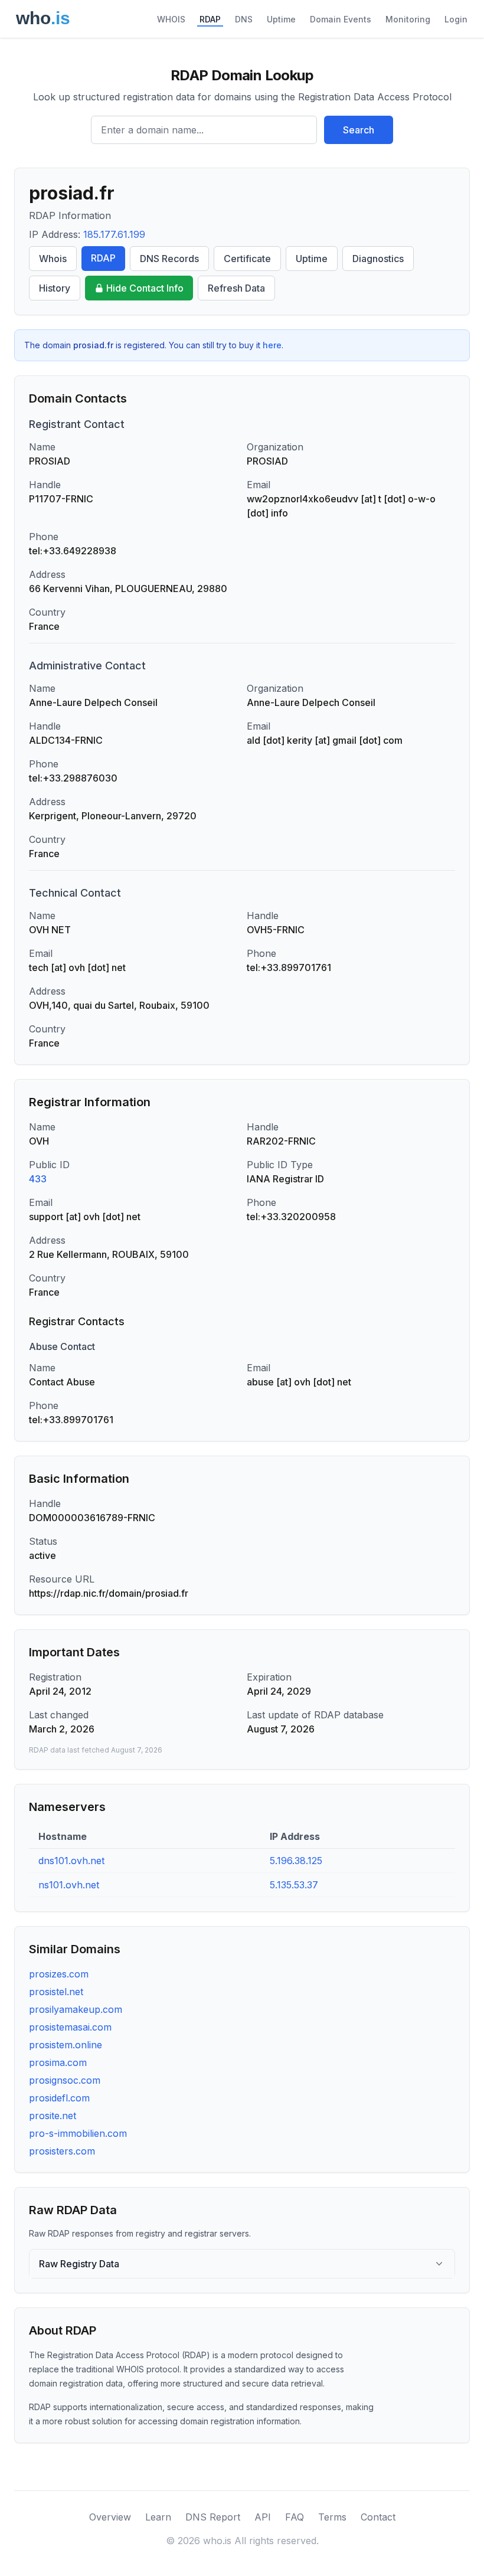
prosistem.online (66, 2045)
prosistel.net (56, 1992)
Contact (378, 2517)
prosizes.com (59, 1974)
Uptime (281, 19)
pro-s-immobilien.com (78, 2133)
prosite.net (53, 2116)
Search (359, 130)
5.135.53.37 (294, 1885)
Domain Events (341, 19)
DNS (244, 19)
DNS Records (169, 259)
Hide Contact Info (145, 288)
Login (456, 19)
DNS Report (213, 2517)
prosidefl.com (59, 2098)
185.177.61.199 (114, 234)
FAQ (295, 2517)
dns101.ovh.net (71, 1861)
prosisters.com (62, 2151)
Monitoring (408, 19)
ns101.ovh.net (69, 1885)
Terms (332, 2517)
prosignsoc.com (65, 2080)
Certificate (247, 259)
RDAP (210, 19)
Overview (110, 2517)
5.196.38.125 (296, 1861)
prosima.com (58, 2062)
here (272, 345)
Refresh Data (236, 288)
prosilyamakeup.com (76, 2009)
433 (38, 1179)
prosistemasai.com (70, 2027)
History (55, 288)
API (263, 2517)
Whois (53, 259)
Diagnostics (378, 259)
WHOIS (171, 19)
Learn (158, 2517)
